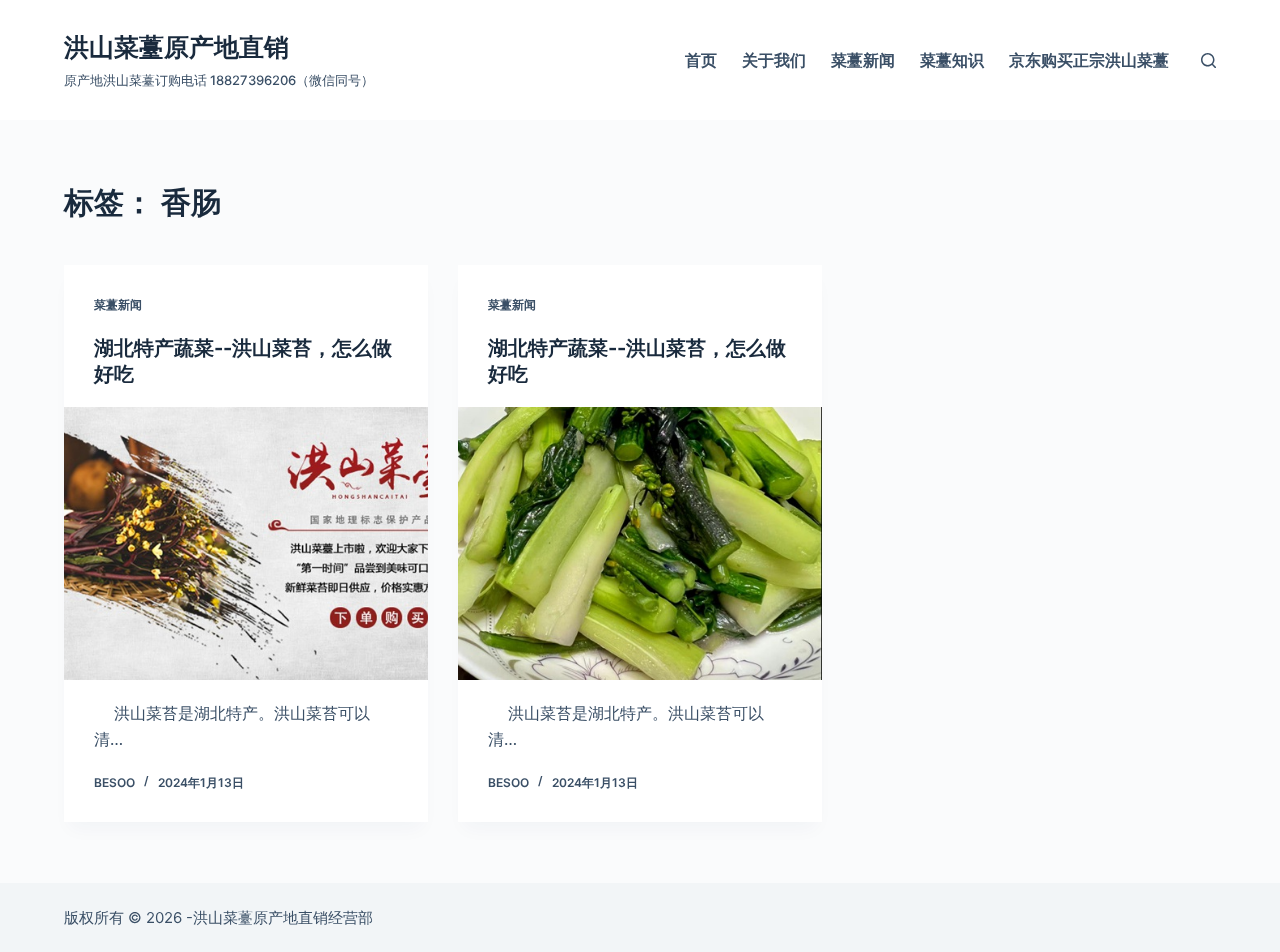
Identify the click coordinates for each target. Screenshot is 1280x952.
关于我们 (774, 60)
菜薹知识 (952, 60)
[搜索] (1208, 60)
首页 (701, 60)
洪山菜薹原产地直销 (176, 47)
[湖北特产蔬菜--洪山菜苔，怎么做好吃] (246, 543)
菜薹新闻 (863, 60)
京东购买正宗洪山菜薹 (1089, 60)
